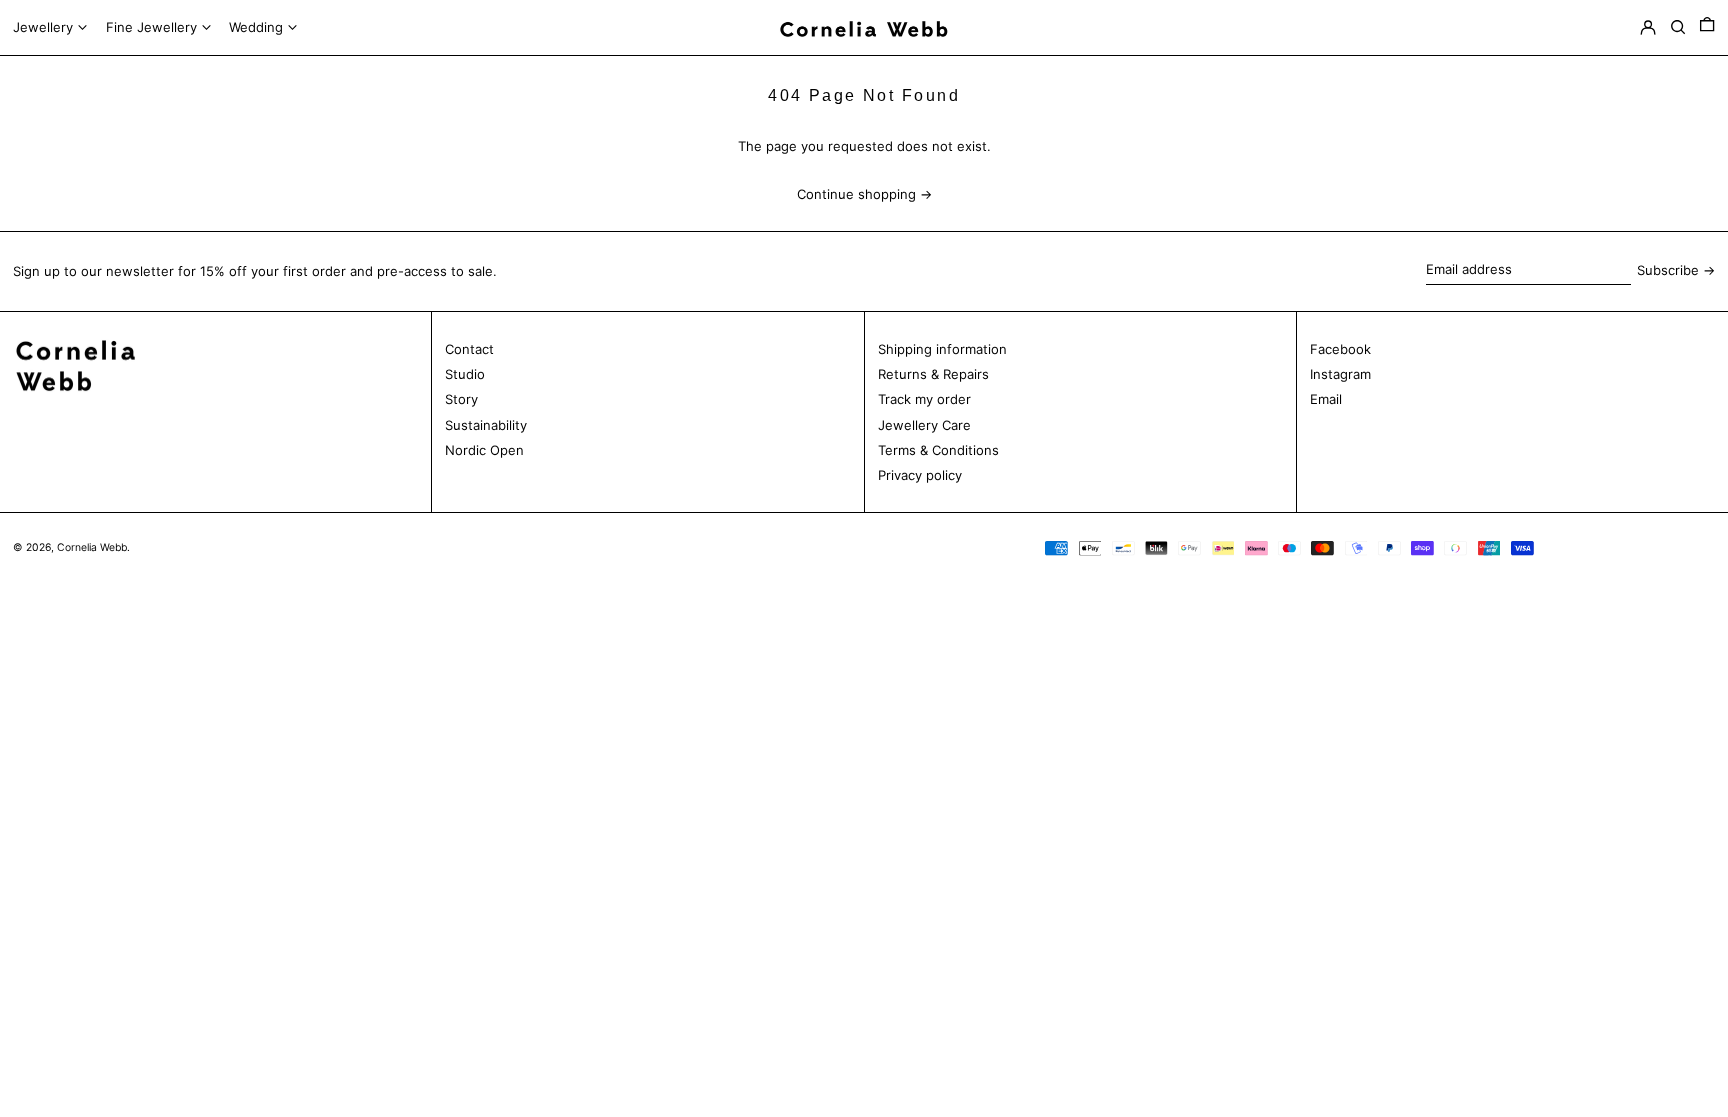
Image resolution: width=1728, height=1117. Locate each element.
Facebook (1340, 349)
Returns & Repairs (933, 374)
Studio (465, 374)
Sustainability (486, 425)
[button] (1707, 28)
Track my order (924, 399)
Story (461, 399)
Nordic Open (484, 450)
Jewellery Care (924, 425)
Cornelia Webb (92, 547)
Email (1326, 399)
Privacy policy (920, 475)
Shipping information (942, 349)
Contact (469, 349)
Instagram (1340, 374)
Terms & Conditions (938, 450)
